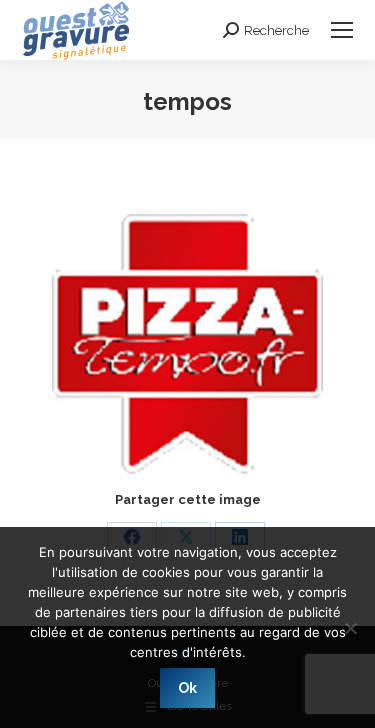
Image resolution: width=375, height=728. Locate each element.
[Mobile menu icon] (342, 30)
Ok (187, 688)
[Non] (350, 628)
